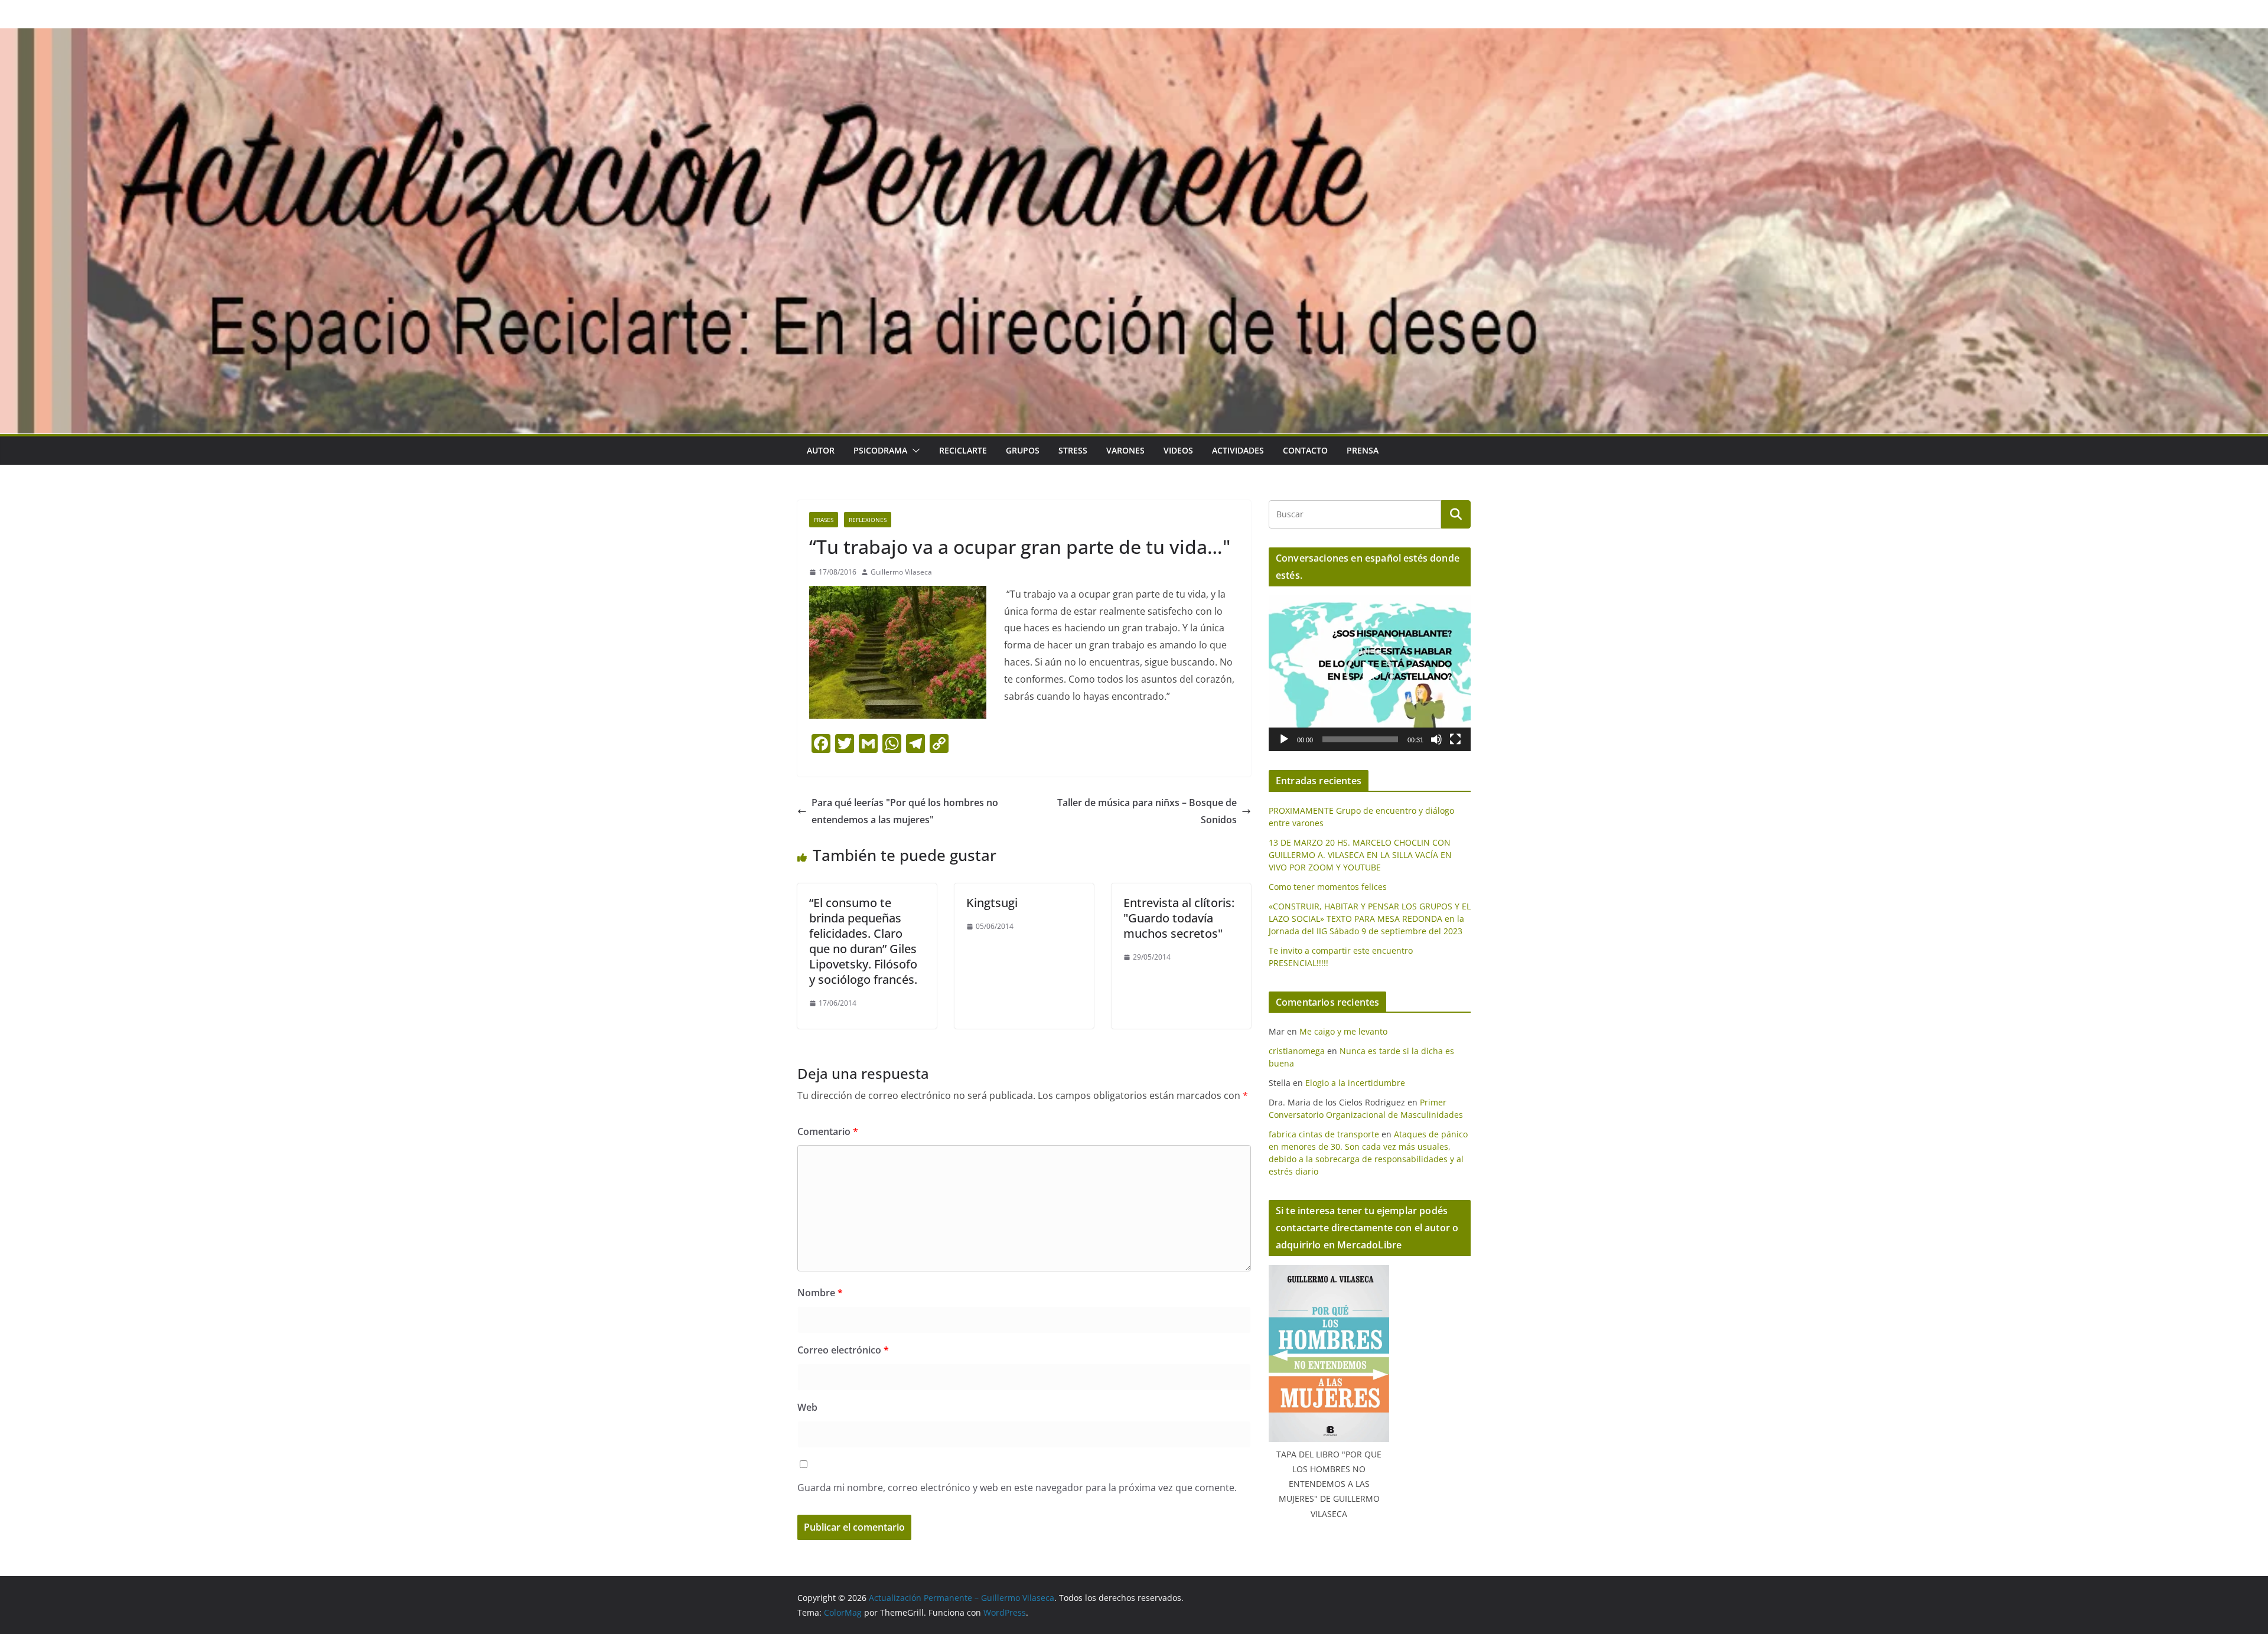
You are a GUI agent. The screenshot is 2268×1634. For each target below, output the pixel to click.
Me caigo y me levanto (1343, 1031)
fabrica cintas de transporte (1324, 1134)
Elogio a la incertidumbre (1355, 1083)
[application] (1370, 673)
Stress (1073, 450)
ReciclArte (963, 450)
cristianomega (1297, 1051)
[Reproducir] (1284, 739)
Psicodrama (880, 450)
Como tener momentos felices (1328, 887)
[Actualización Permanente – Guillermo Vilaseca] (1134, 37)
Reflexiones (868, 520)
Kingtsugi (992, 903)
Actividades (1238, 450)
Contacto (1305, 450)
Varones (1125, 450)
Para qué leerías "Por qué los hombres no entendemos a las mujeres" (905, 811)
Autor (821, 450)
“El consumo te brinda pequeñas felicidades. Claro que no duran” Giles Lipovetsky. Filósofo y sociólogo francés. (863, 941)
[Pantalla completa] (1455, 739)
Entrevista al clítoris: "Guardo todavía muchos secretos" (1179, 918)
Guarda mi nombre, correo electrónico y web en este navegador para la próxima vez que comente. (1017, 1488)
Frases (824, 520)
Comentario (828, 1131)
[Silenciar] (1436, 739)
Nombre (820, 1293)
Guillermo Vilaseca (901, 572)
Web (807, 1407)
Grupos (1023, 450)
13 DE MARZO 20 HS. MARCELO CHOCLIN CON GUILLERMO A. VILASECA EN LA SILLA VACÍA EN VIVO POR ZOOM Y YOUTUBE (1360, 855)
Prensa (1363, 450)
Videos (1178, 450)
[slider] (1360, 739)
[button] (914, 451)
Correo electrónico (843, 1350)
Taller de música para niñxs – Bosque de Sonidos (1147, 811)
